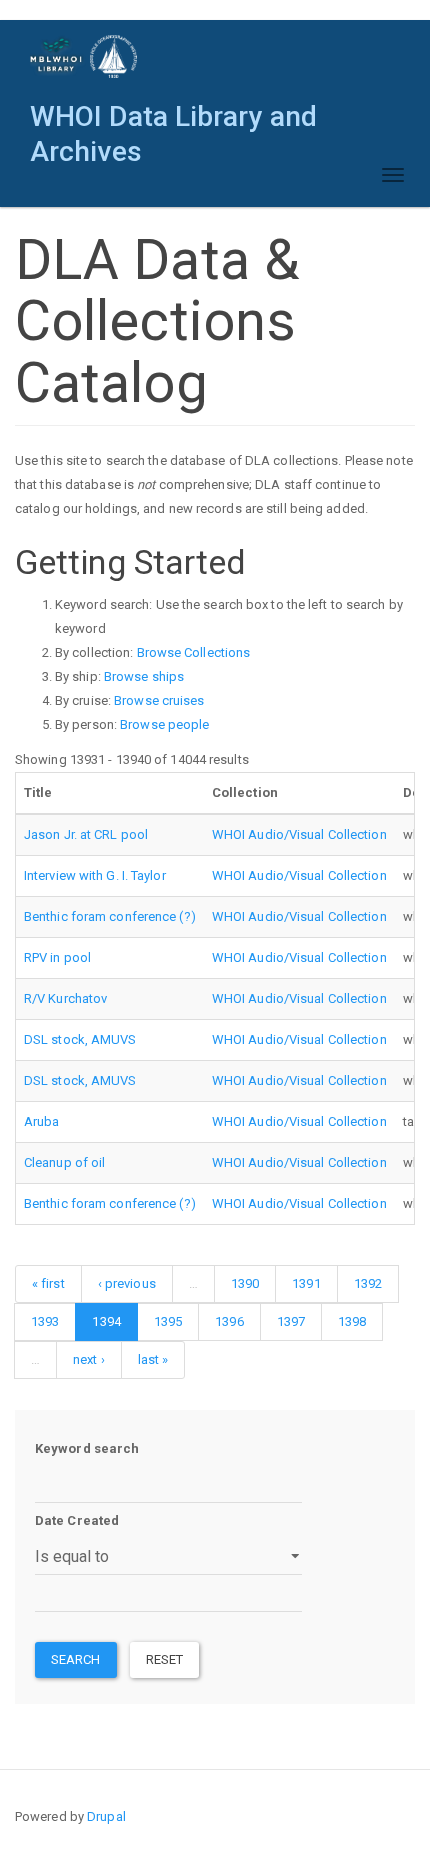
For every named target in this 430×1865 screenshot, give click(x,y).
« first (48, 1283)
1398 (352, 1321)
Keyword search (87, 1448)
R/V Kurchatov (65, 998)
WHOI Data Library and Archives (173, 121)
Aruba (42, 1121)
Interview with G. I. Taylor (95, 875)
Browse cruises (159, 700)
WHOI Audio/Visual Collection (299, 834)
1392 (368, 1283)
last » (153, 1359)
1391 (306, 1283)
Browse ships (144, 676)
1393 (45, 1321)
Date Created (77, 1520)
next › (89, 1359)
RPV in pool (57, 957)
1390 (245, 1283)
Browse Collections (194, 652)
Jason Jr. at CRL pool (86, 834)
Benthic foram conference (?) (110, 916)
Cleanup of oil (64, 1162)
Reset (165, 1659)
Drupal (106, 1816)
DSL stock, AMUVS (80, 1039)
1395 (168, 1321)
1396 (229, 1321)
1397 (291, 1321)
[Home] (84, 56)
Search (76, 1659)
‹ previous (127, 1283)
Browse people (164, 724)
